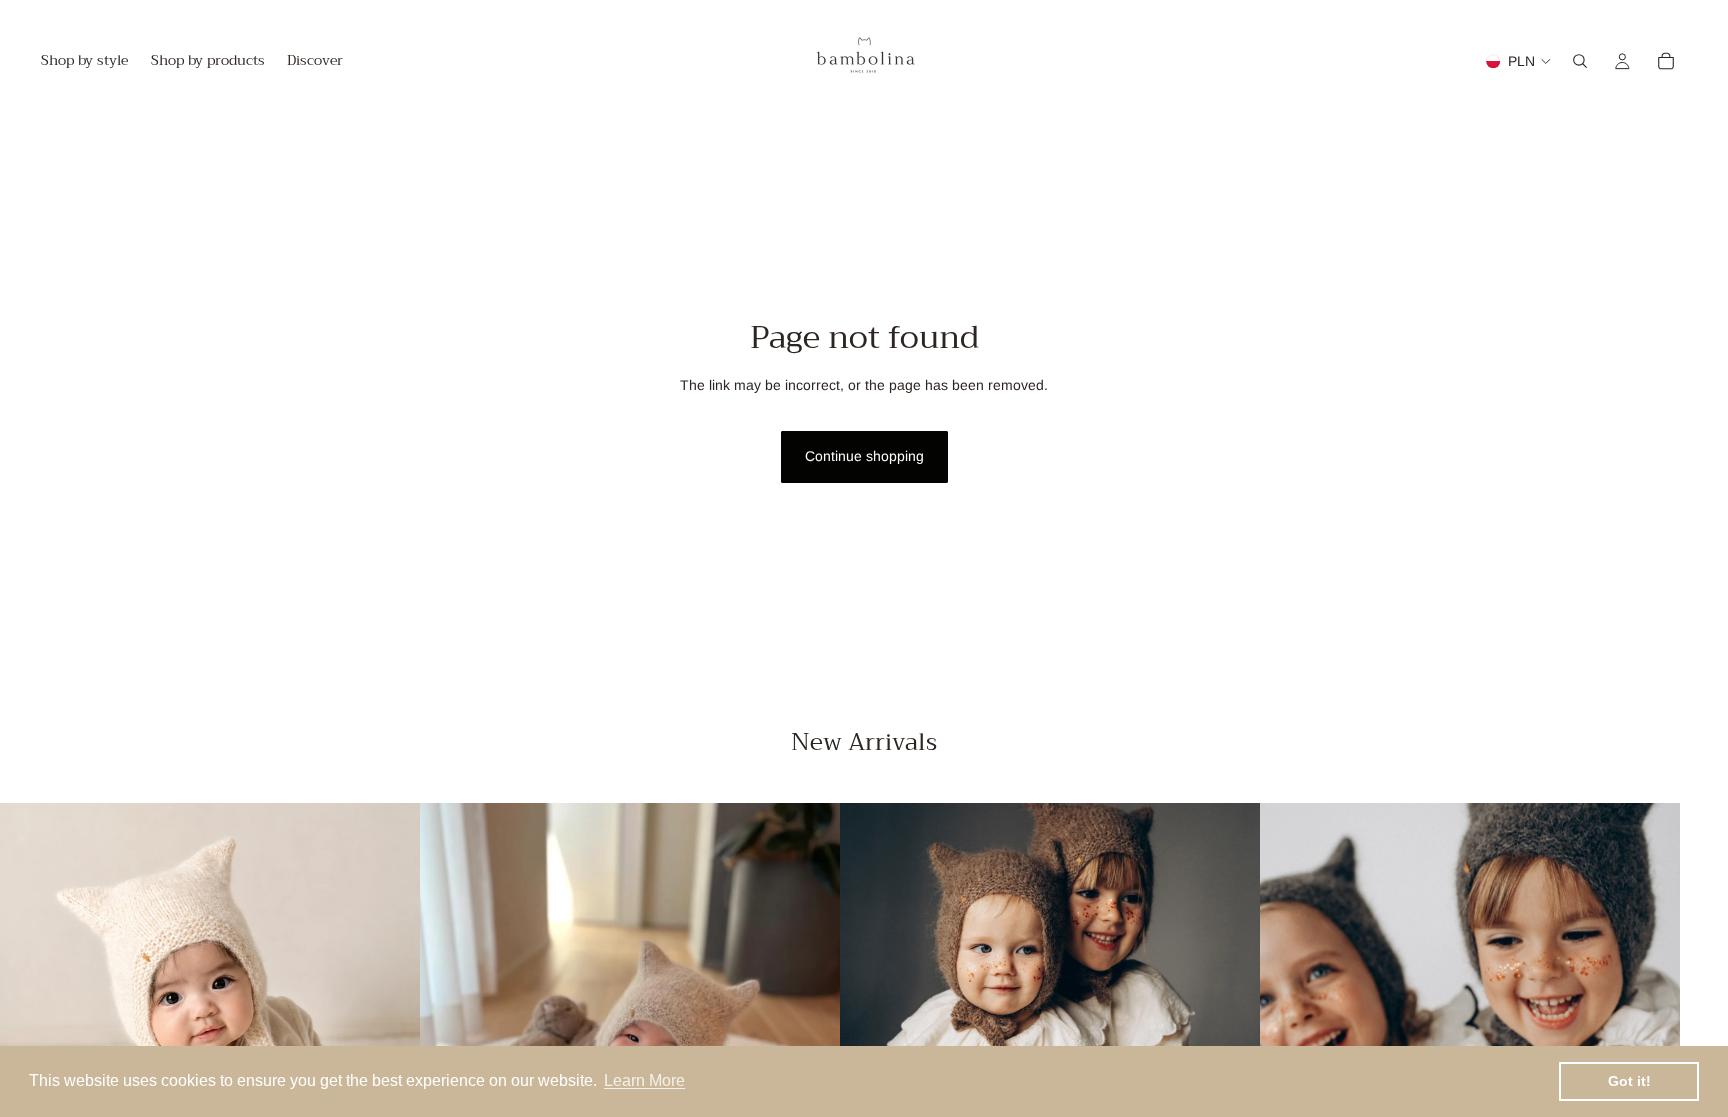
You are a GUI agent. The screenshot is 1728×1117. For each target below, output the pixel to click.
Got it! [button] (1629, 1081)
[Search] (1580, 61)
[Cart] (1666, 61)
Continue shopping (864, 456)
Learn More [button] (644, 1080)
